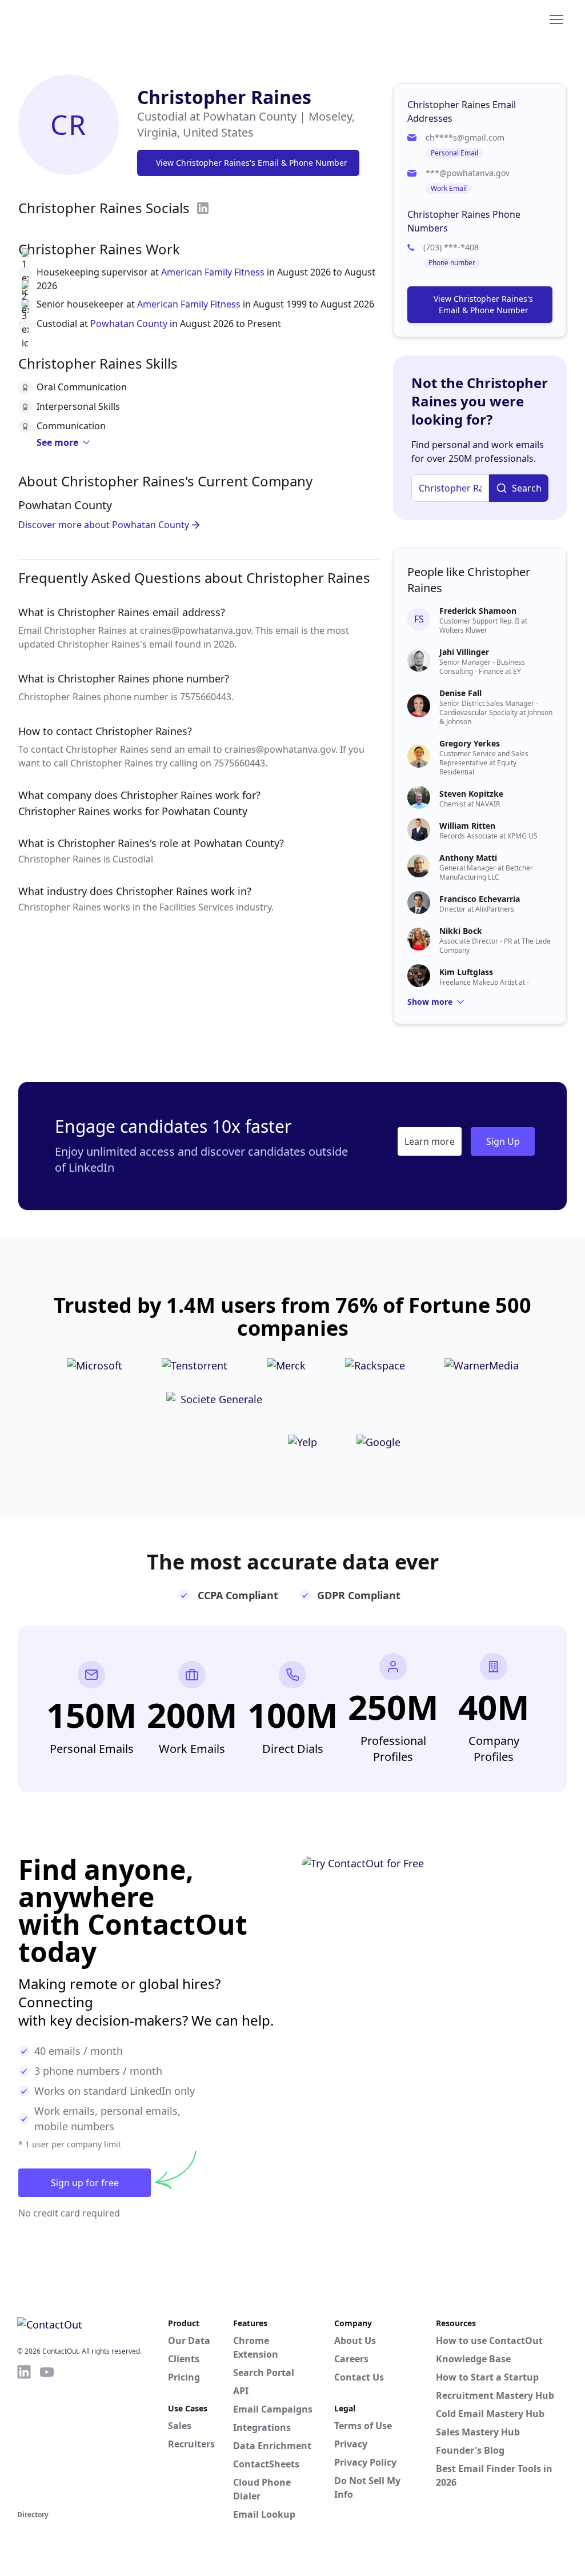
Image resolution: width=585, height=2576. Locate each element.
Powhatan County (129, 324)
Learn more (430, 1141)
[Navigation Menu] (556, 19)
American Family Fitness (213, 272)
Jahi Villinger (464, 652)
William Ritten (467, 826)
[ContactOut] (73, 19)
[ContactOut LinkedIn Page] (24, 2435)
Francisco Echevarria (480, 899)
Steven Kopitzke (471, 794)
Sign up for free (85, 2183)
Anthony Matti (468, 858)
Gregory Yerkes (470, 743)
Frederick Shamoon (478, 611)
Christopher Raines (224, 97)
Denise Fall (460, 693)
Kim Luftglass (466, 972)
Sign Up (503, 1141)
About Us (355, 2341)
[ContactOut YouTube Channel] (47, 2435)
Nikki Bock (461, 931)
